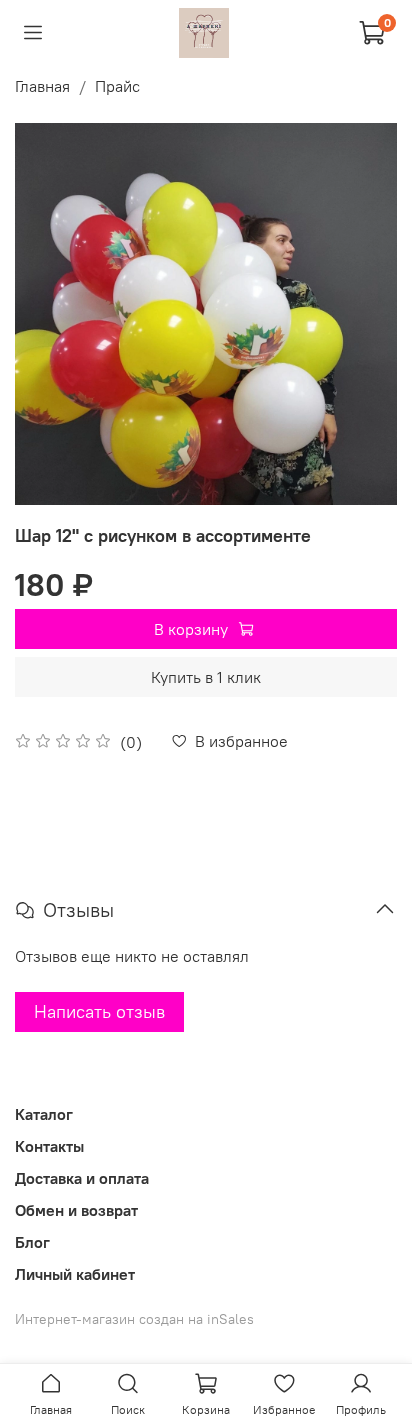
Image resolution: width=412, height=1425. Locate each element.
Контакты (49, 1146)
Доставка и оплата (82, 1178)
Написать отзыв (99, 1011)
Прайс (117, 86)
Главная (42, 86)
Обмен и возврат (76, 1210)
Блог (32, 1242)
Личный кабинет (75, 1274)
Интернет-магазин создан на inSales (134, 1319)
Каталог (44, 1114)
